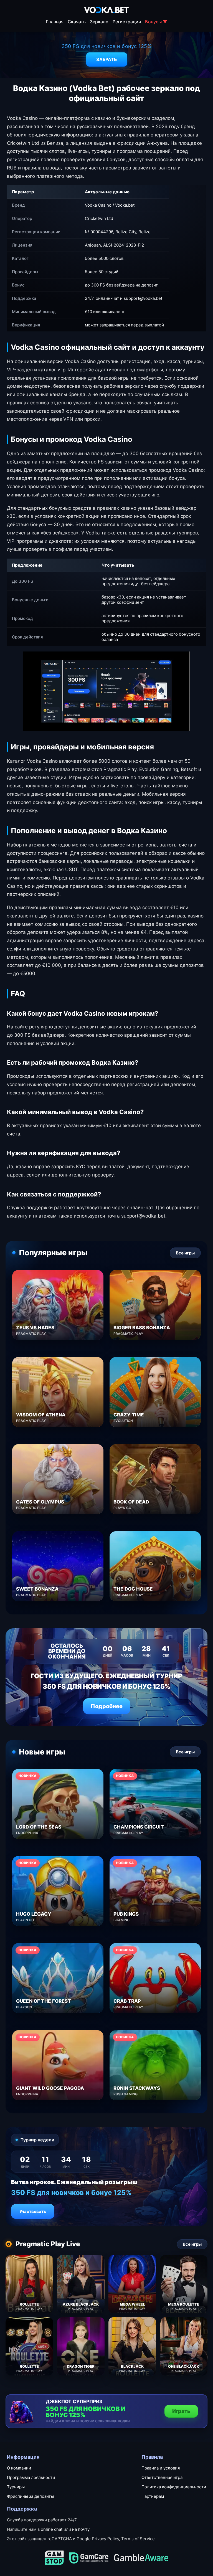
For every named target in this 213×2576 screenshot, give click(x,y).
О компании (19, 2468)
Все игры (185, 1253)
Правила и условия (161, 2468)
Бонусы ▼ (156, 22)
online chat (52, 2529)
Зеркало (99, 22)
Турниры (16, 2487)
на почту (81, 2529)
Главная (55, 22)
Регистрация (127, 22)
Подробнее (107, 1706)
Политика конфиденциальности (174, 2487)
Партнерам (153, 2496)
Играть (181, 2411)
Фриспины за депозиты (30, 2496)
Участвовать (33, 2211)
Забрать (107, 59)
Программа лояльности (31, 2477)
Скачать (77, 22)
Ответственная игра (162, 2477)
